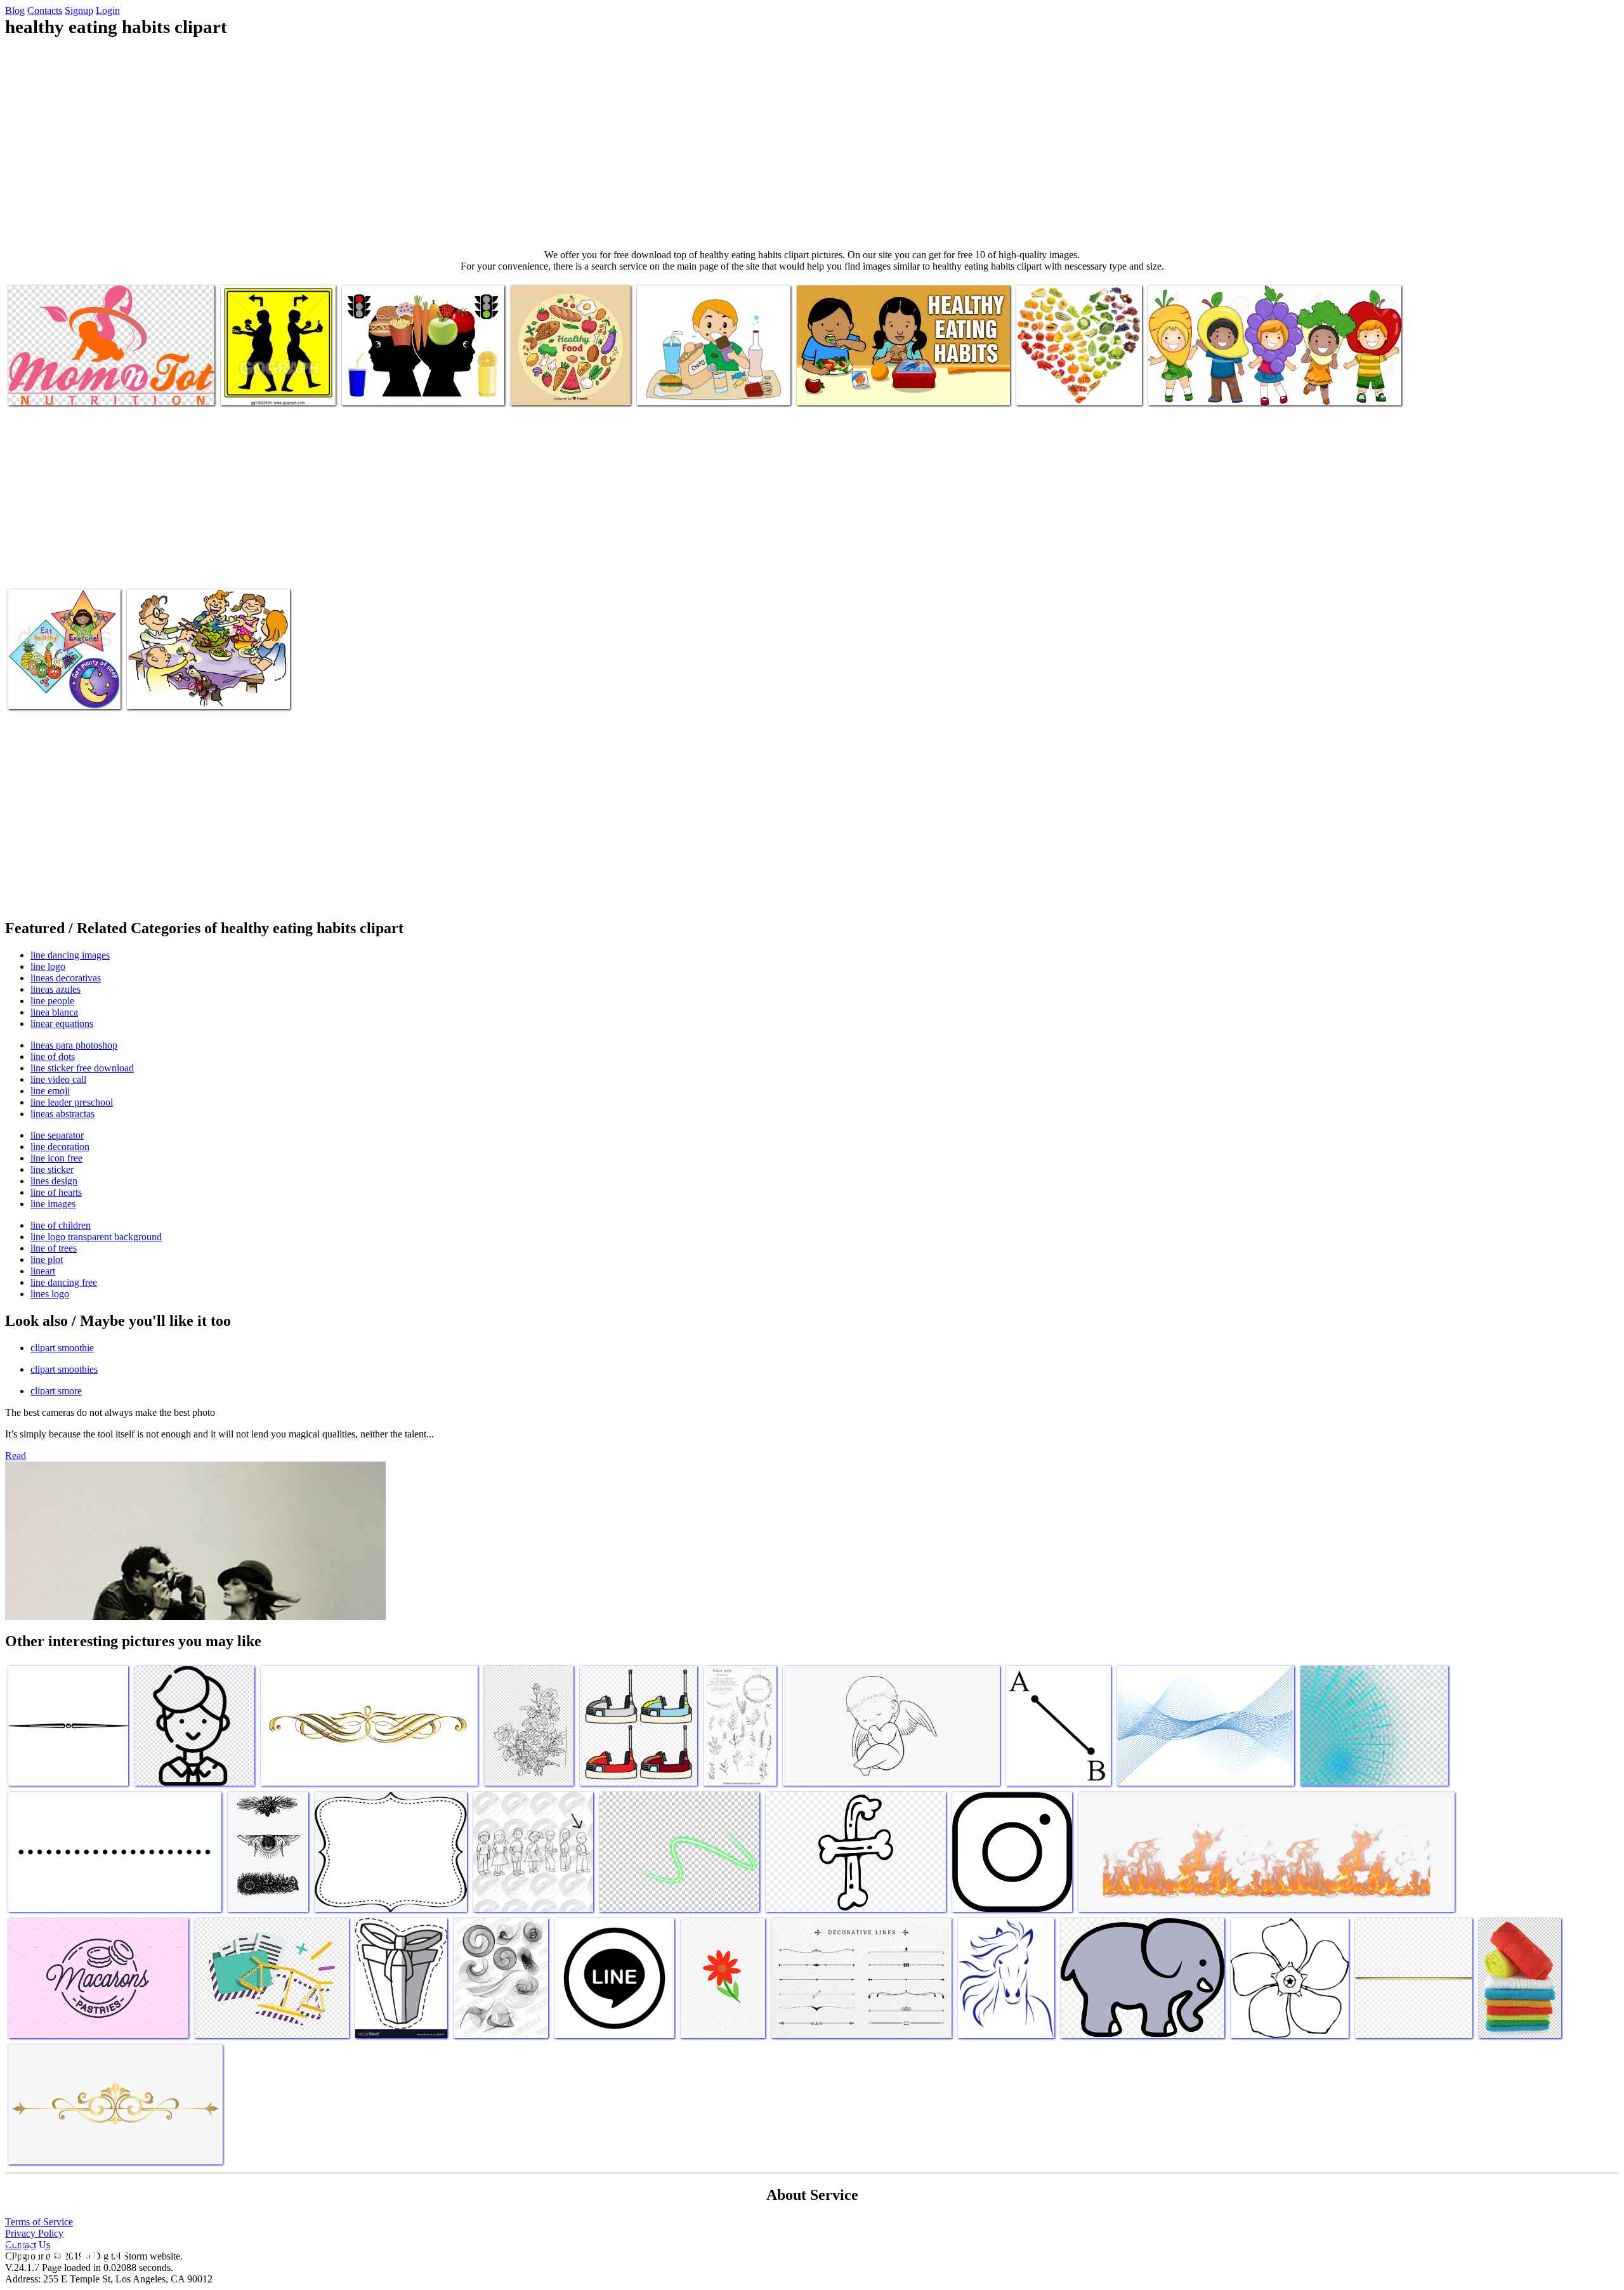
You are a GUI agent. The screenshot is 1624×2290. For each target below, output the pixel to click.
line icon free (56, 1158)
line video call (58, 1079)
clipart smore (56, 1391)
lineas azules (56, 989)
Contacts (45, 10)
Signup (79, 10)
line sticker (52, 1169)
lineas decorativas (66, 978)
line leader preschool (72, 1102)
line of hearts (56, 1192)
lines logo (50, 1294)
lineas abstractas (62, 1114)
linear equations (62, 1024)
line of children (61, 1225)
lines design (54, 1181)
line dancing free (64, 1282)
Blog (15, 10)
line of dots (53, 1057)
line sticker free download (82, 1068)
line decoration (60, 1147)
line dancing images (70, 955)
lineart (43, 1271)
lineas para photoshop (74, 1045)
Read (16, 1456)
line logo (48, 966)
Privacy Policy (34, 2233)
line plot (47, 1259)
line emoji (50, 1091)
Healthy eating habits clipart (62, 388)
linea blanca (54, 1012)
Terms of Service (39, 2222)
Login (108, 10)
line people (52, 1001)
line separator (57, 1135)
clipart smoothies (64, 1369)
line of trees (54, 1248)
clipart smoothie (62, 1348)
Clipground (63, 2252)
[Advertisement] (812, 143)
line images (53, 1204)
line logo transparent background (96, 1237)
